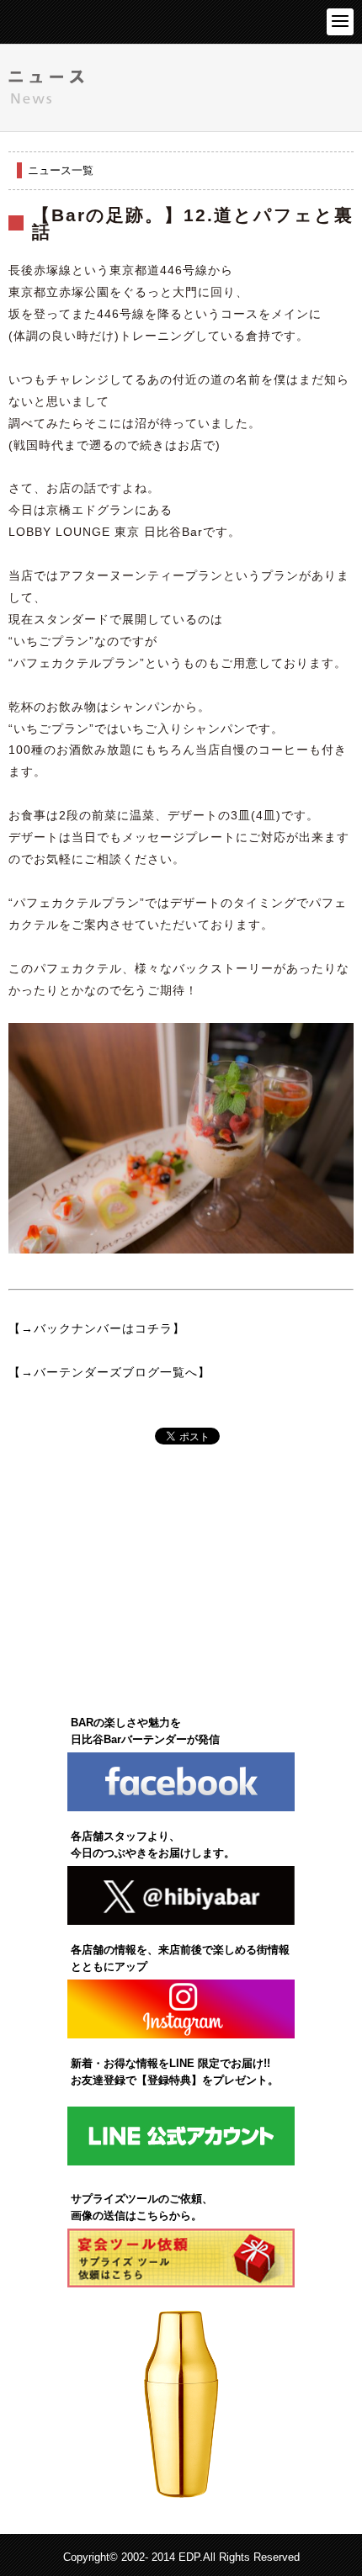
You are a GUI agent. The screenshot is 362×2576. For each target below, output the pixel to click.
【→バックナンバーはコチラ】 (97, 1328)
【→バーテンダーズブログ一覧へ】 (109, 1372)
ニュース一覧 (61, 170)
